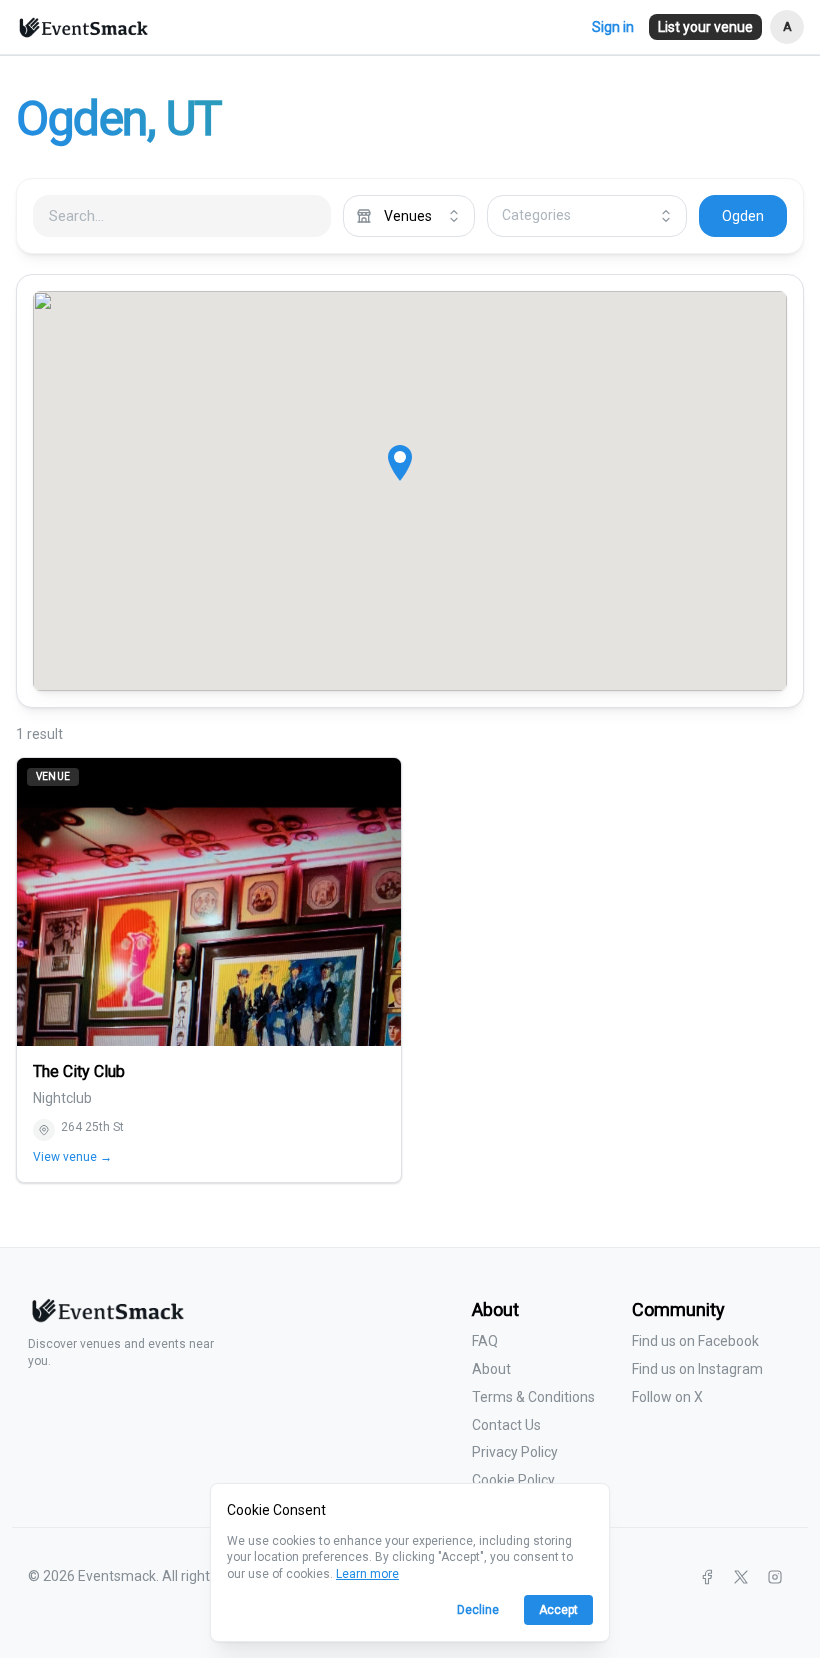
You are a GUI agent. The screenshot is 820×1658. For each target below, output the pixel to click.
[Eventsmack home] (106, 1318)
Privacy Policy (515, 1452)
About (491, 1369)
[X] (741, 1577)
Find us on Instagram (697, 1369)
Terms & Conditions (533, 1397)
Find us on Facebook (695, 1341)
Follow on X (667, 1397)
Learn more (367, 1574)
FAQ (485, 1341)
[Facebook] (707, 1577)
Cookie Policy (513, 1480)
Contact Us (506, 1425)
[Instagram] (775, 1577)
